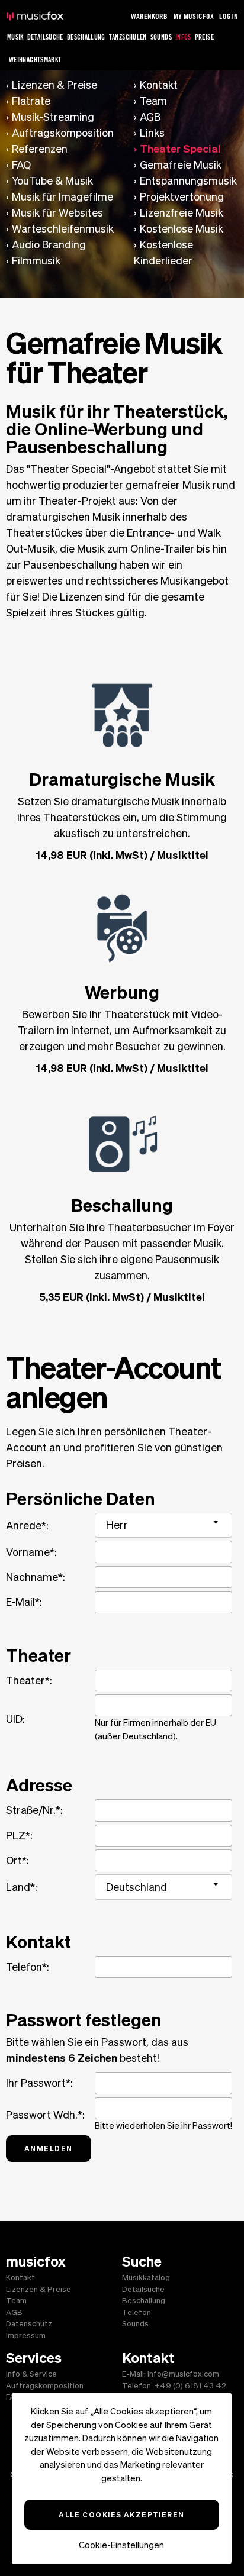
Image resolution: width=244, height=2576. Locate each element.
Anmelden (49, 2148)
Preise (204, 37)
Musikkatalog (146, 2278)
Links (152, 133)
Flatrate (31, 101)
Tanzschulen (128, 37)
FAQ (21, 165)
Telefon (137, 2312)
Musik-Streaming (53, 117)
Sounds (161, 37)
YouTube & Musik (52, 181)
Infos (183, 37)
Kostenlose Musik (182, 229)
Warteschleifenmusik (63, 229)
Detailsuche (45, 37)
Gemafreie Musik (181, 165)
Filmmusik (36, 261)
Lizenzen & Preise (54, 85)
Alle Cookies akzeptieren (122, 2514)
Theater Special (180, 149)
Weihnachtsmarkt (35, 59)
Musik (15, 37)
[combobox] (163, 1525)
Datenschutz (29, 2324)
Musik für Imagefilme (62, 197)
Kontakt (159, 85)
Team (153, 101)
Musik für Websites (57, 213)
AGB (150, 117)
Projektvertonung (182, 197)
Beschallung (86, 37)
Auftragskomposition (63, 133)
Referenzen (40, 149)
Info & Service (31, 2374)
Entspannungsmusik (188, 181)
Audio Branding (49, 245)
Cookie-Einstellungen (121, 2545)
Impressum (26, 2335)
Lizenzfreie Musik (182, 213)
